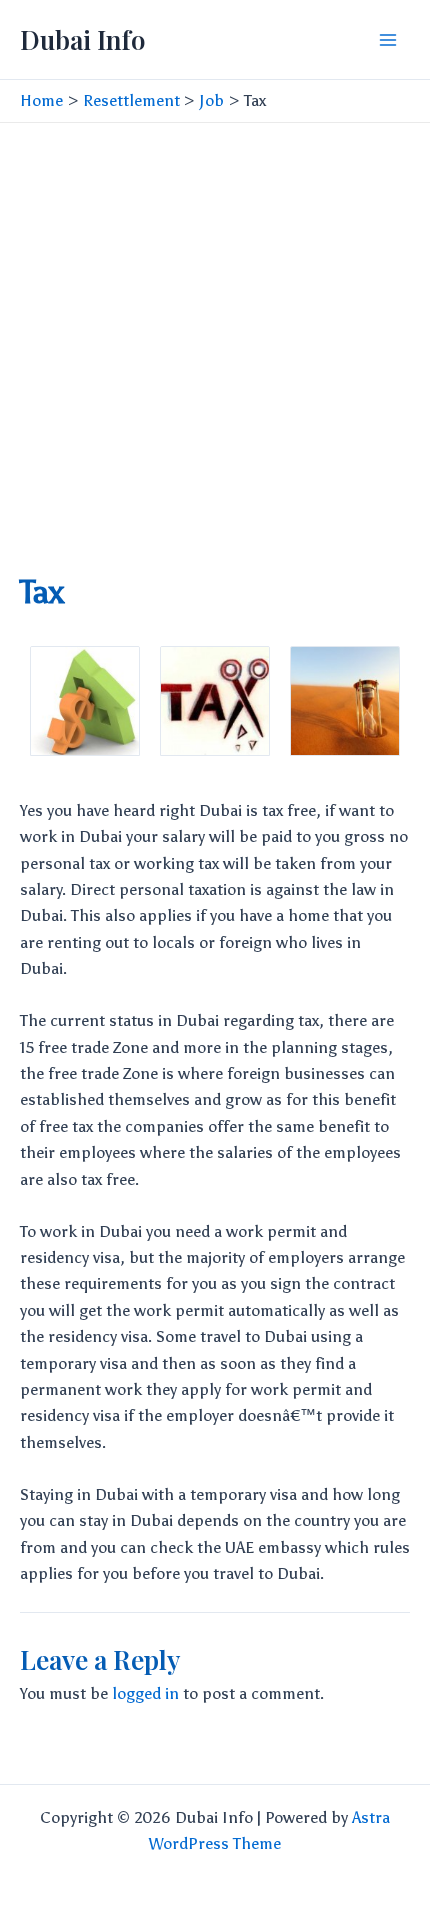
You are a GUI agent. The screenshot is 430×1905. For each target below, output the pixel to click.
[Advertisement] (215, 348)
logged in (145, 1693)
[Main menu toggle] (388, 40)
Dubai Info (82, 39)
